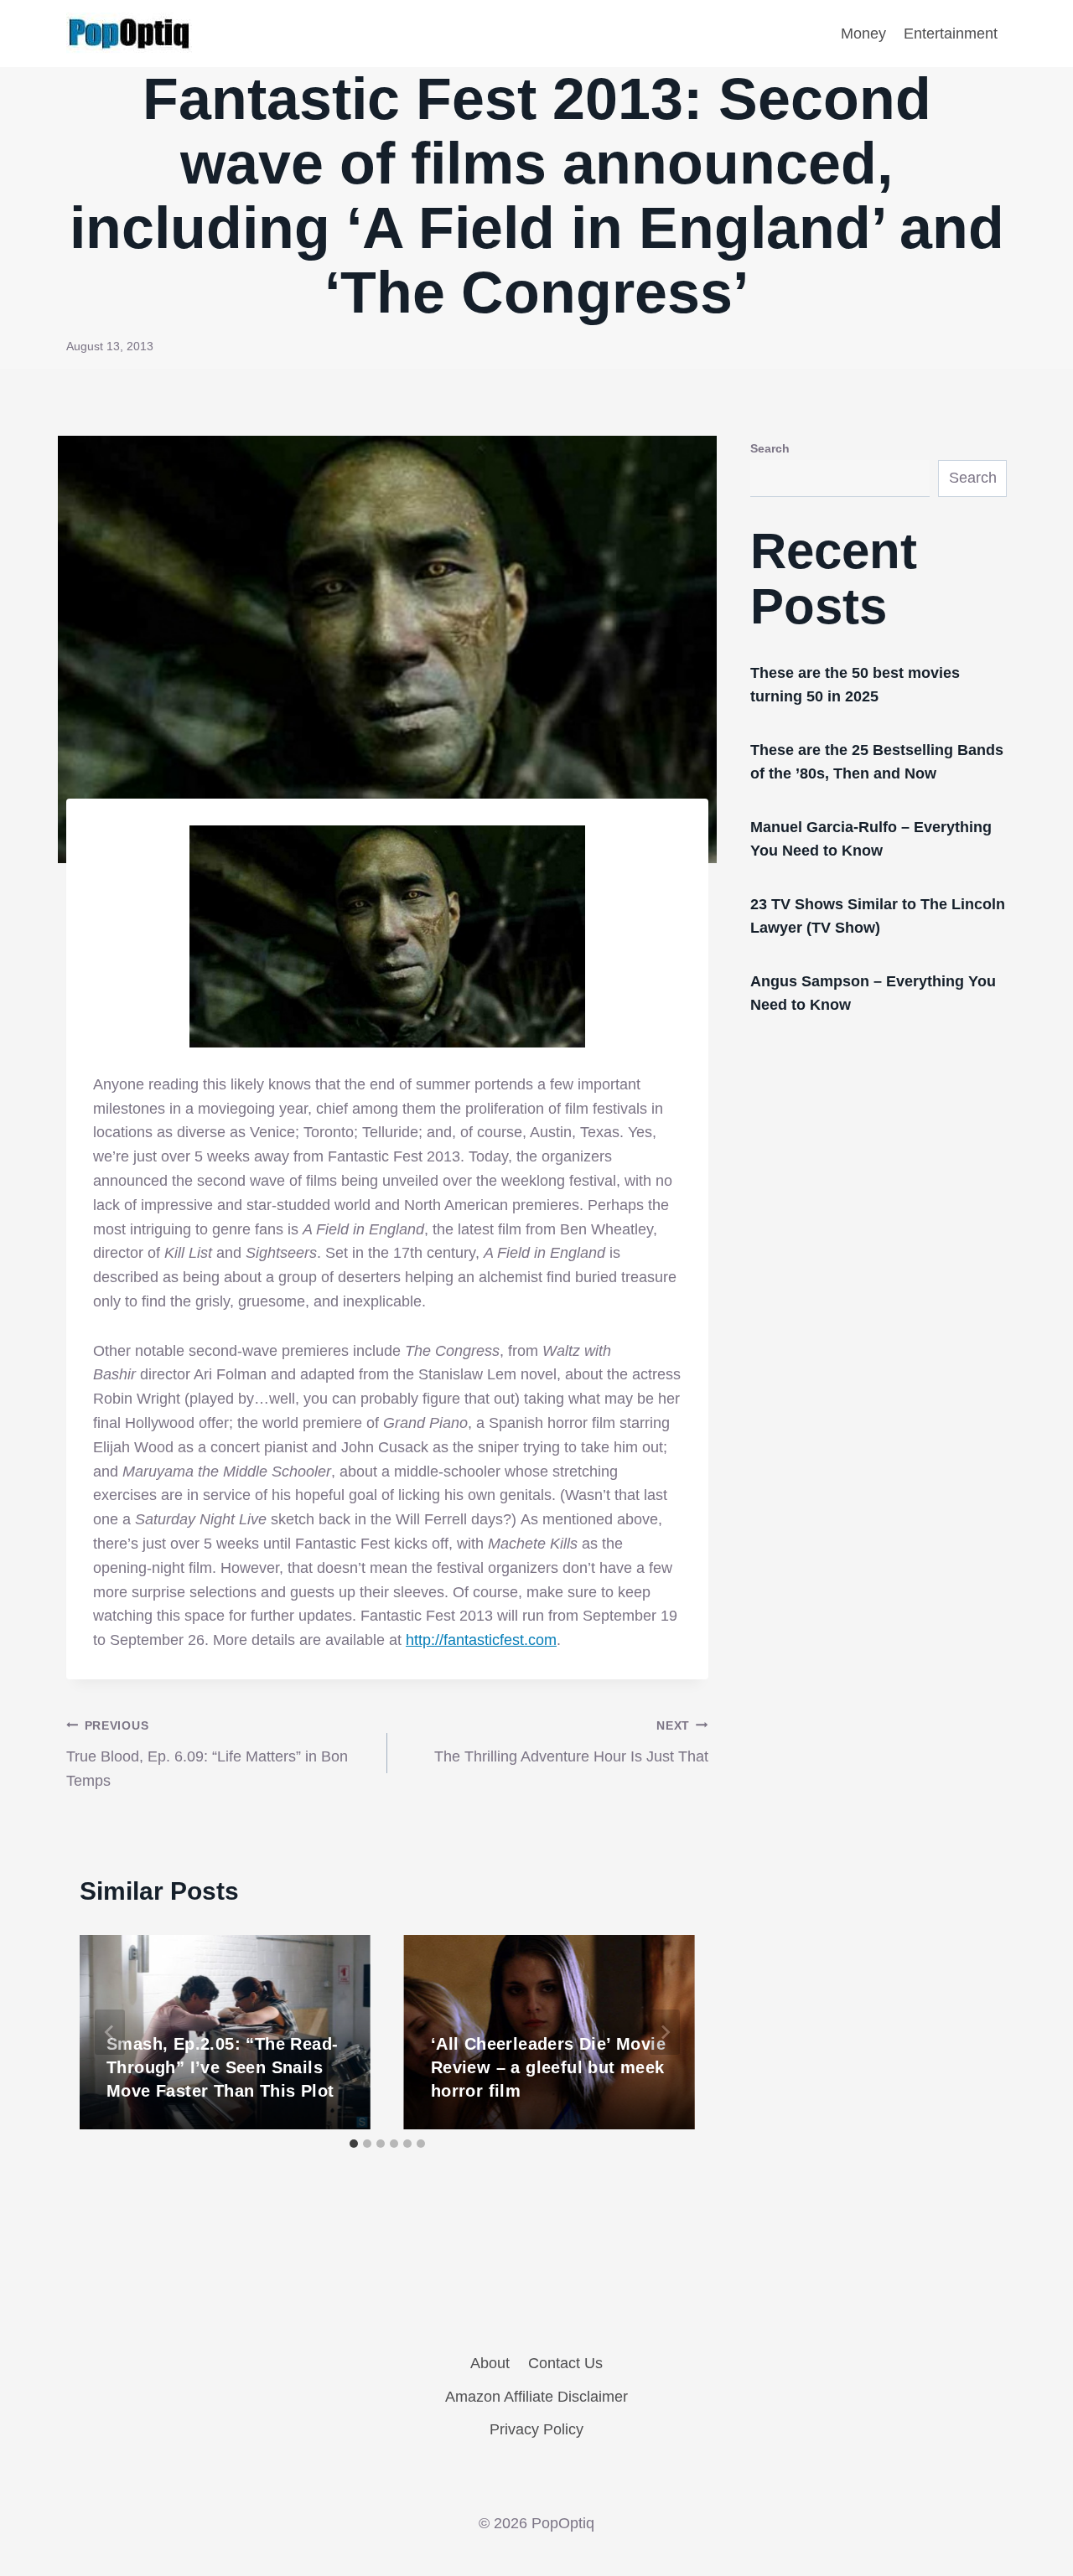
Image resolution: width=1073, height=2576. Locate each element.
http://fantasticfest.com (481, 1640)
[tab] (354, 2144)
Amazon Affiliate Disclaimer (536, 2397)
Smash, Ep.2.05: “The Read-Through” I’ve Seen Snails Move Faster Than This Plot (222, 2067)
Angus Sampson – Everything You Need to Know (873, 993)
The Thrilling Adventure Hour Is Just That (571, 1742)
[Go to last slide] (110, 2032)
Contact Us (565, 2363)
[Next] (665, 2032)
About (490, 2363)
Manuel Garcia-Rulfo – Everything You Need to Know (871, 839)
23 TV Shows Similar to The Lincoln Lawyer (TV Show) (878, 916)
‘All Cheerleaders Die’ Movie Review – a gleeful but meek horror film (548, 2067)
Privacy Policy (536, 2429)
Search (770, 448)
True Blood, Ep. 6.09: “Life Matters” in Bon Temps (207, 1754)
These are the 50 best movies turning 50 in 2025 (855, 685)
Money (863, 34)
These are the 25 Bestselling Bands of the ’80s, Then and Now (877, 762)
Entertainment (951, 34)
